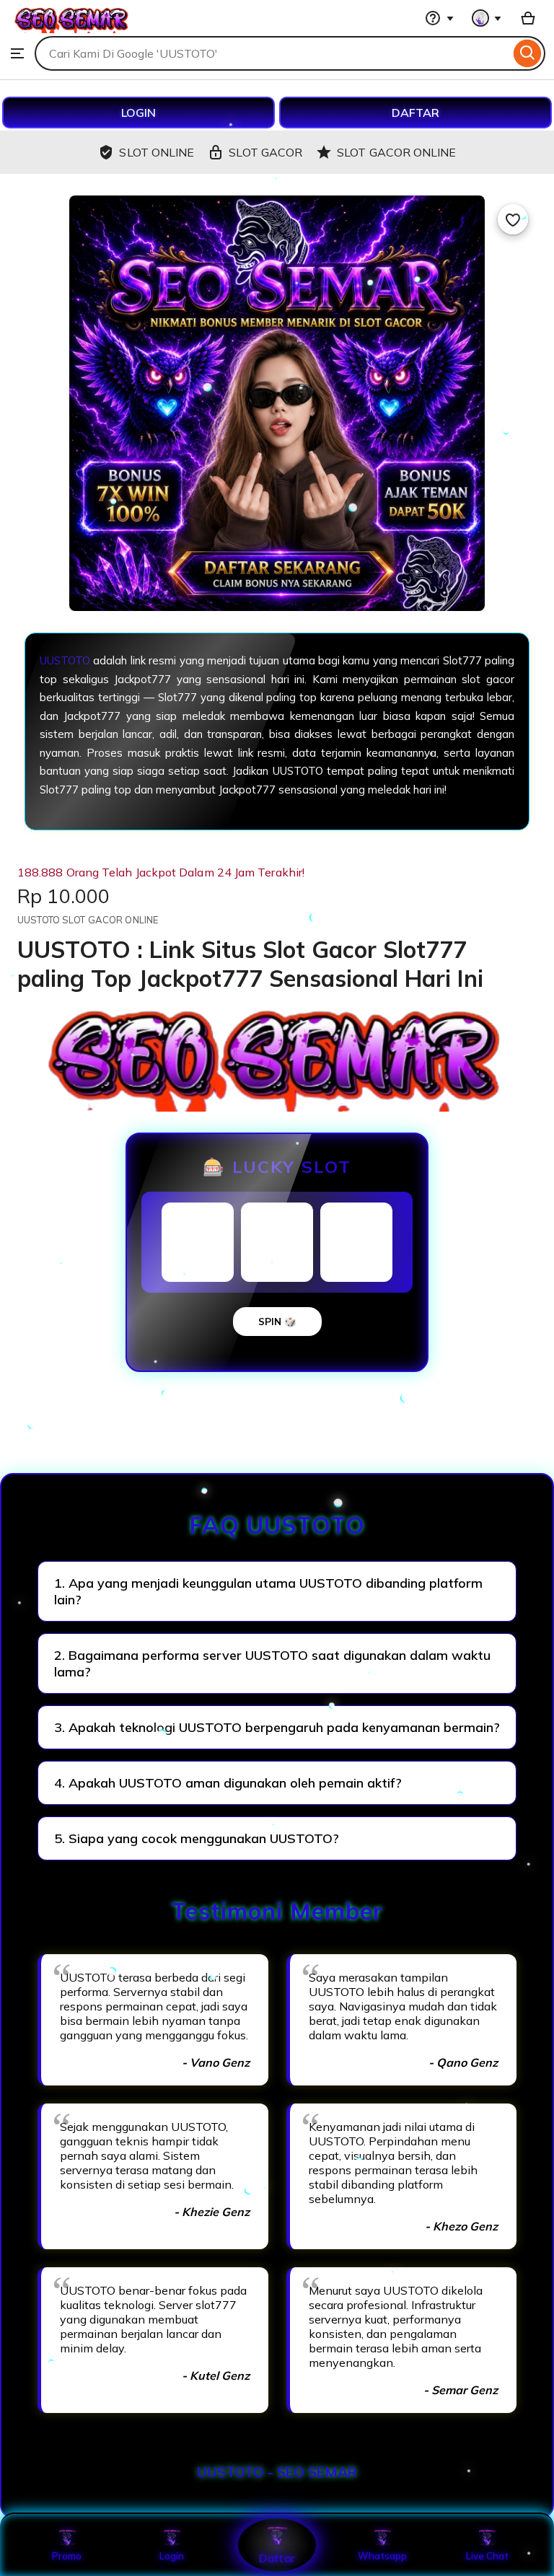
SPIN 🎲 (277, 1322)
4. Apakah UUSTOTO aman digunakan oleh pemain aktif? (228, 1783)
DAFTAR (415, 113)
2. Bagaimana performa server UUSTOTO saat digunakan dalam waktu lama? (272, 1663)
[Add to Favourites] (513, 219)
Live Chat (487, 2556)
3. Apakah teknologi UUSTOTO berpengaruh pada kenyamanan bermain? (277, 1727)
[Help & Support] (439, 18)
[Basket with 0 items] (528, 18)
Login (172, 2556)
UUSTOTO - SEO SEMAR (277, 2472)
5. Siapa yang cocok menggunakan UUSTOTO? (197, 1838)
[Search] (528, 53)
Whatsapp (382, 2556)
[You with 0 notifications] (487, 18)
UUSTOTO (65, 660)
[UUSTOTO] (72, 29)
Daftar (277, 2558)
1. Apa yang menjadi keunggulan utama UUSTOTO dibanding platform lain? (268, 1591)
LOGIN (138, 113)
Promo (67, 2556)
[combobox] (272, 53)
